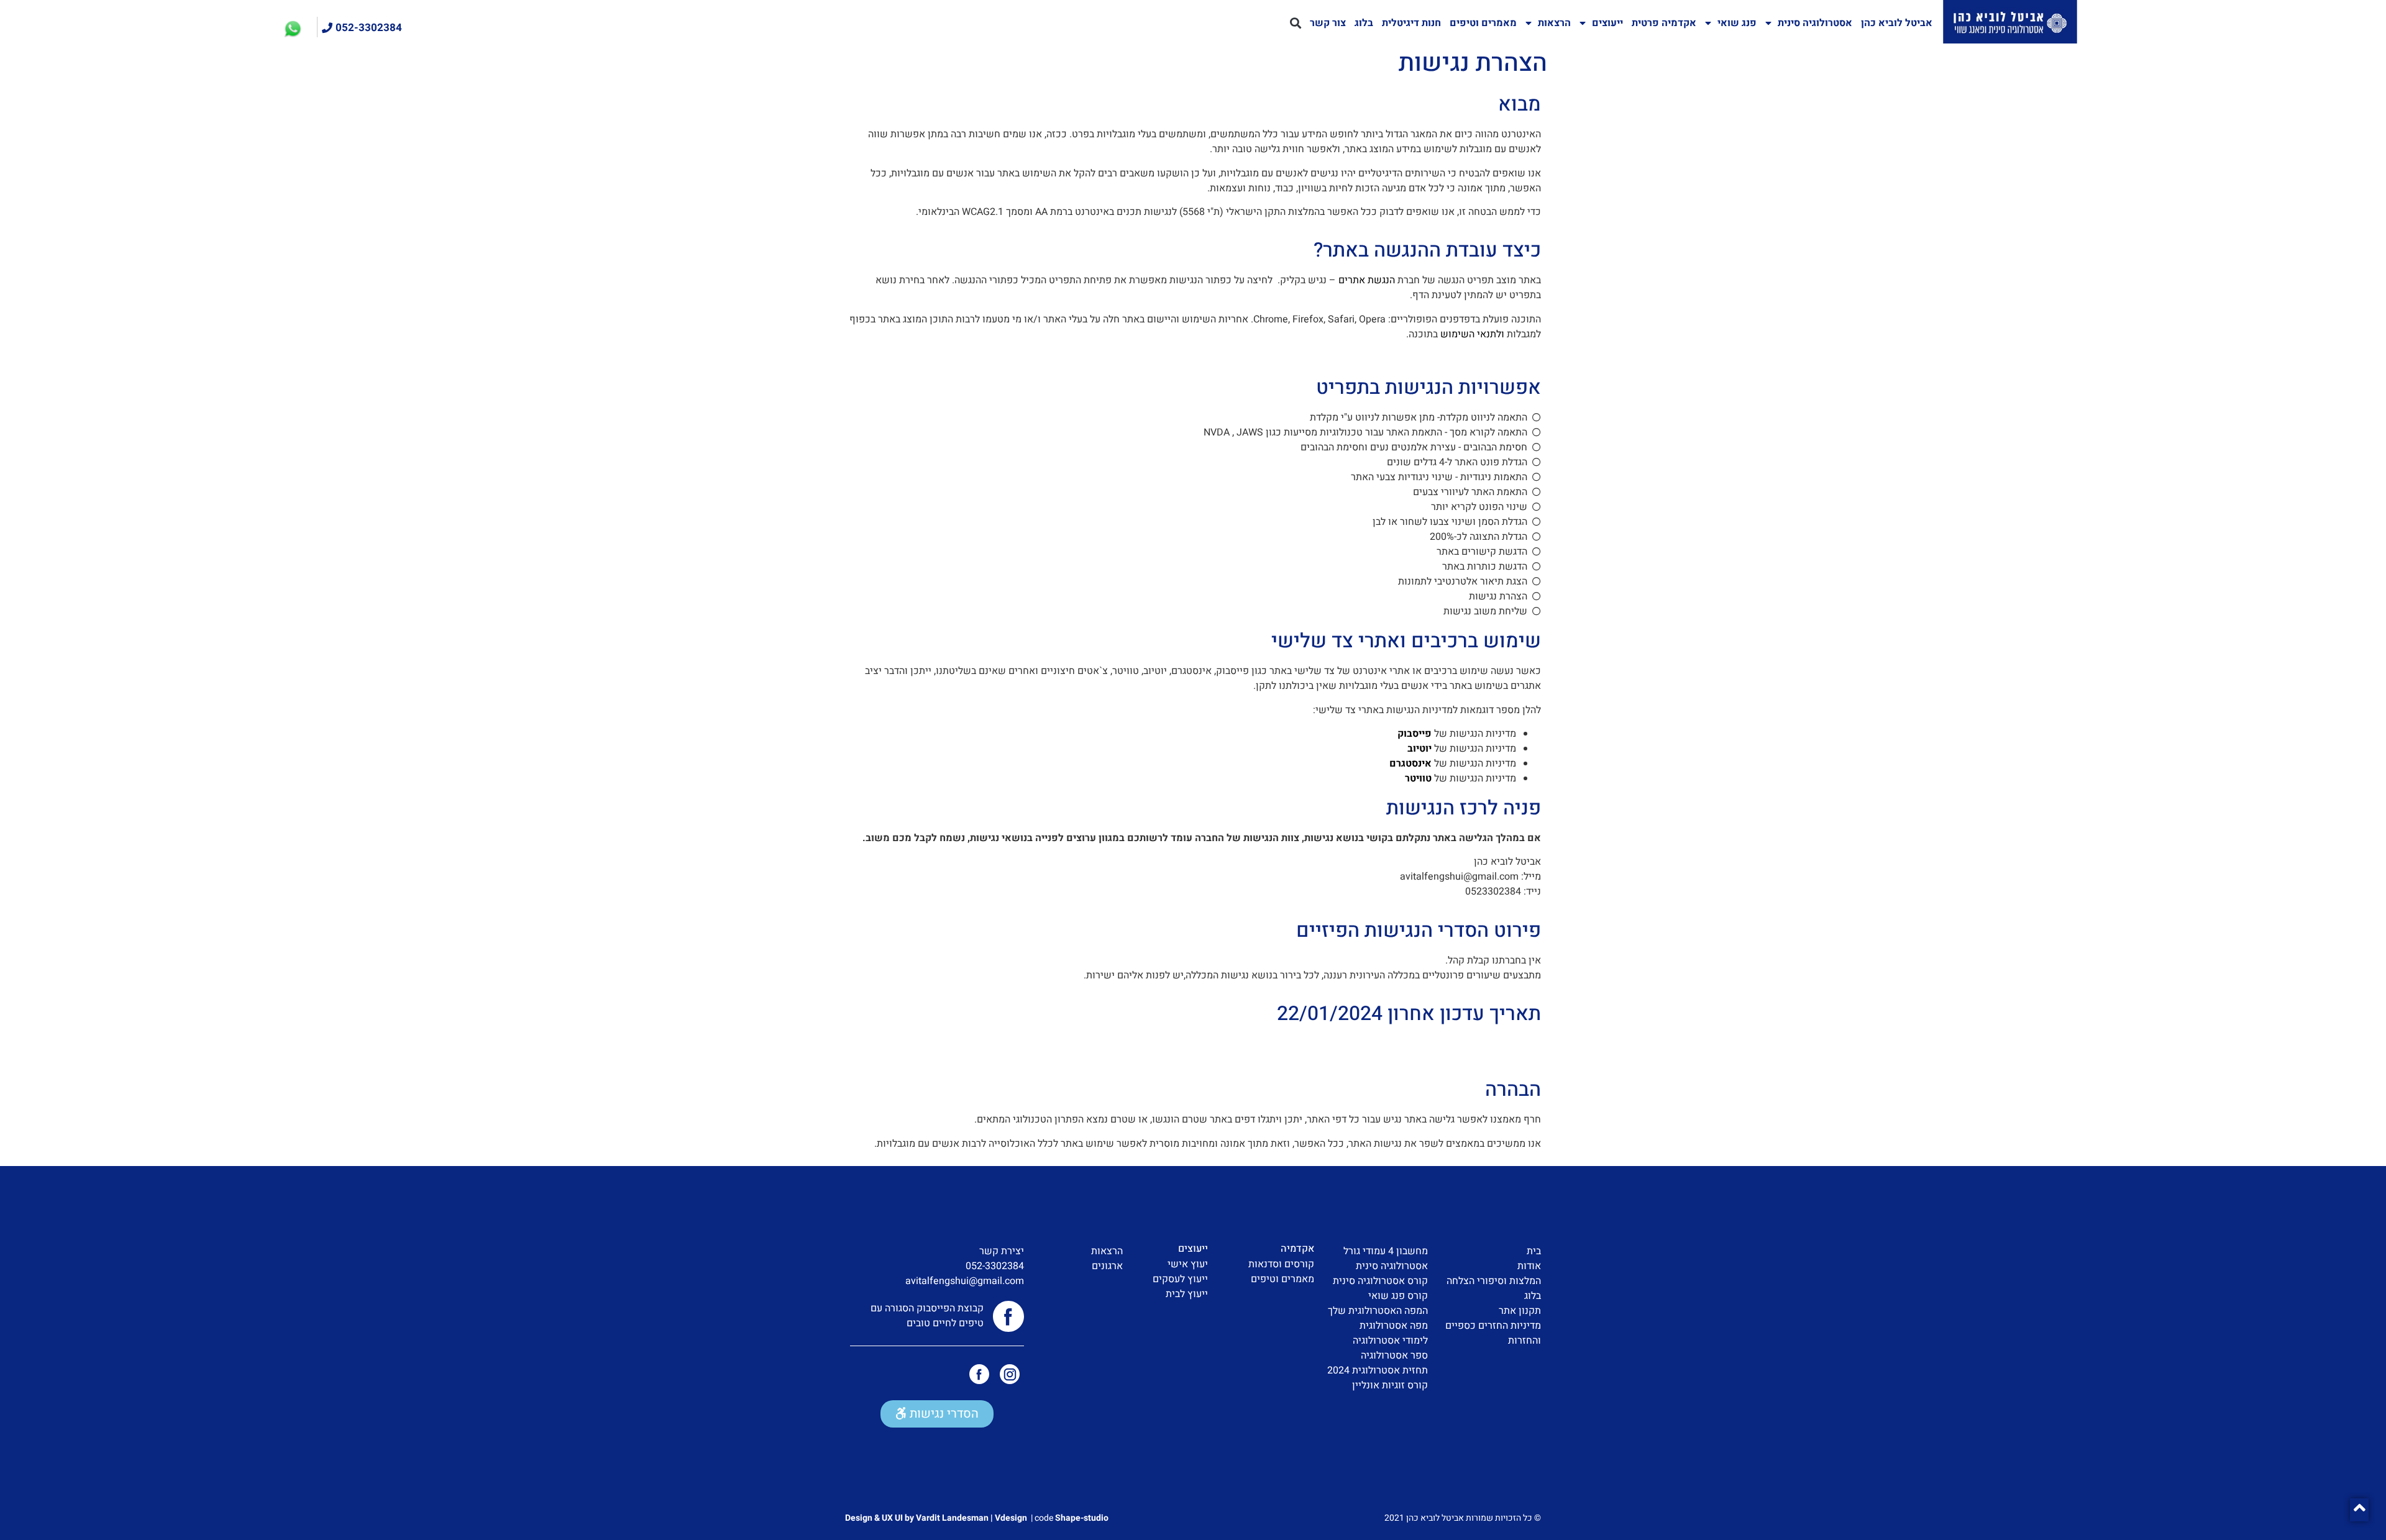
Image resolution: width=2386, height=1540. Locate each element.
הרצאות (1554, 23)
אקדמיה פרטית (1664, 23)
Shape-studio (1082, 1518)
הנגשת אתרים (1367, 280)
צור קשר (1328, 23)
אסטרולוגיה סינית (1815, 23)
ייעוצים (1607, 23)
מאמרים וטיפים (1483, 23)
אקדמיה (1297, 1249)
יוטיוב (1419, 749)
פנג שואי (1737, 23)
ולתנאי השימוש (1472, 334)
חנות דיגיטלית (1411, 23)
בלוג (1364, 23)
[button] (1295, 23)
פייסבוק (1415, 734)
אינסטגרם (1410, 763)
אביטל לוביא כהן (1897, 23)
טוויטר (1418, 778)
